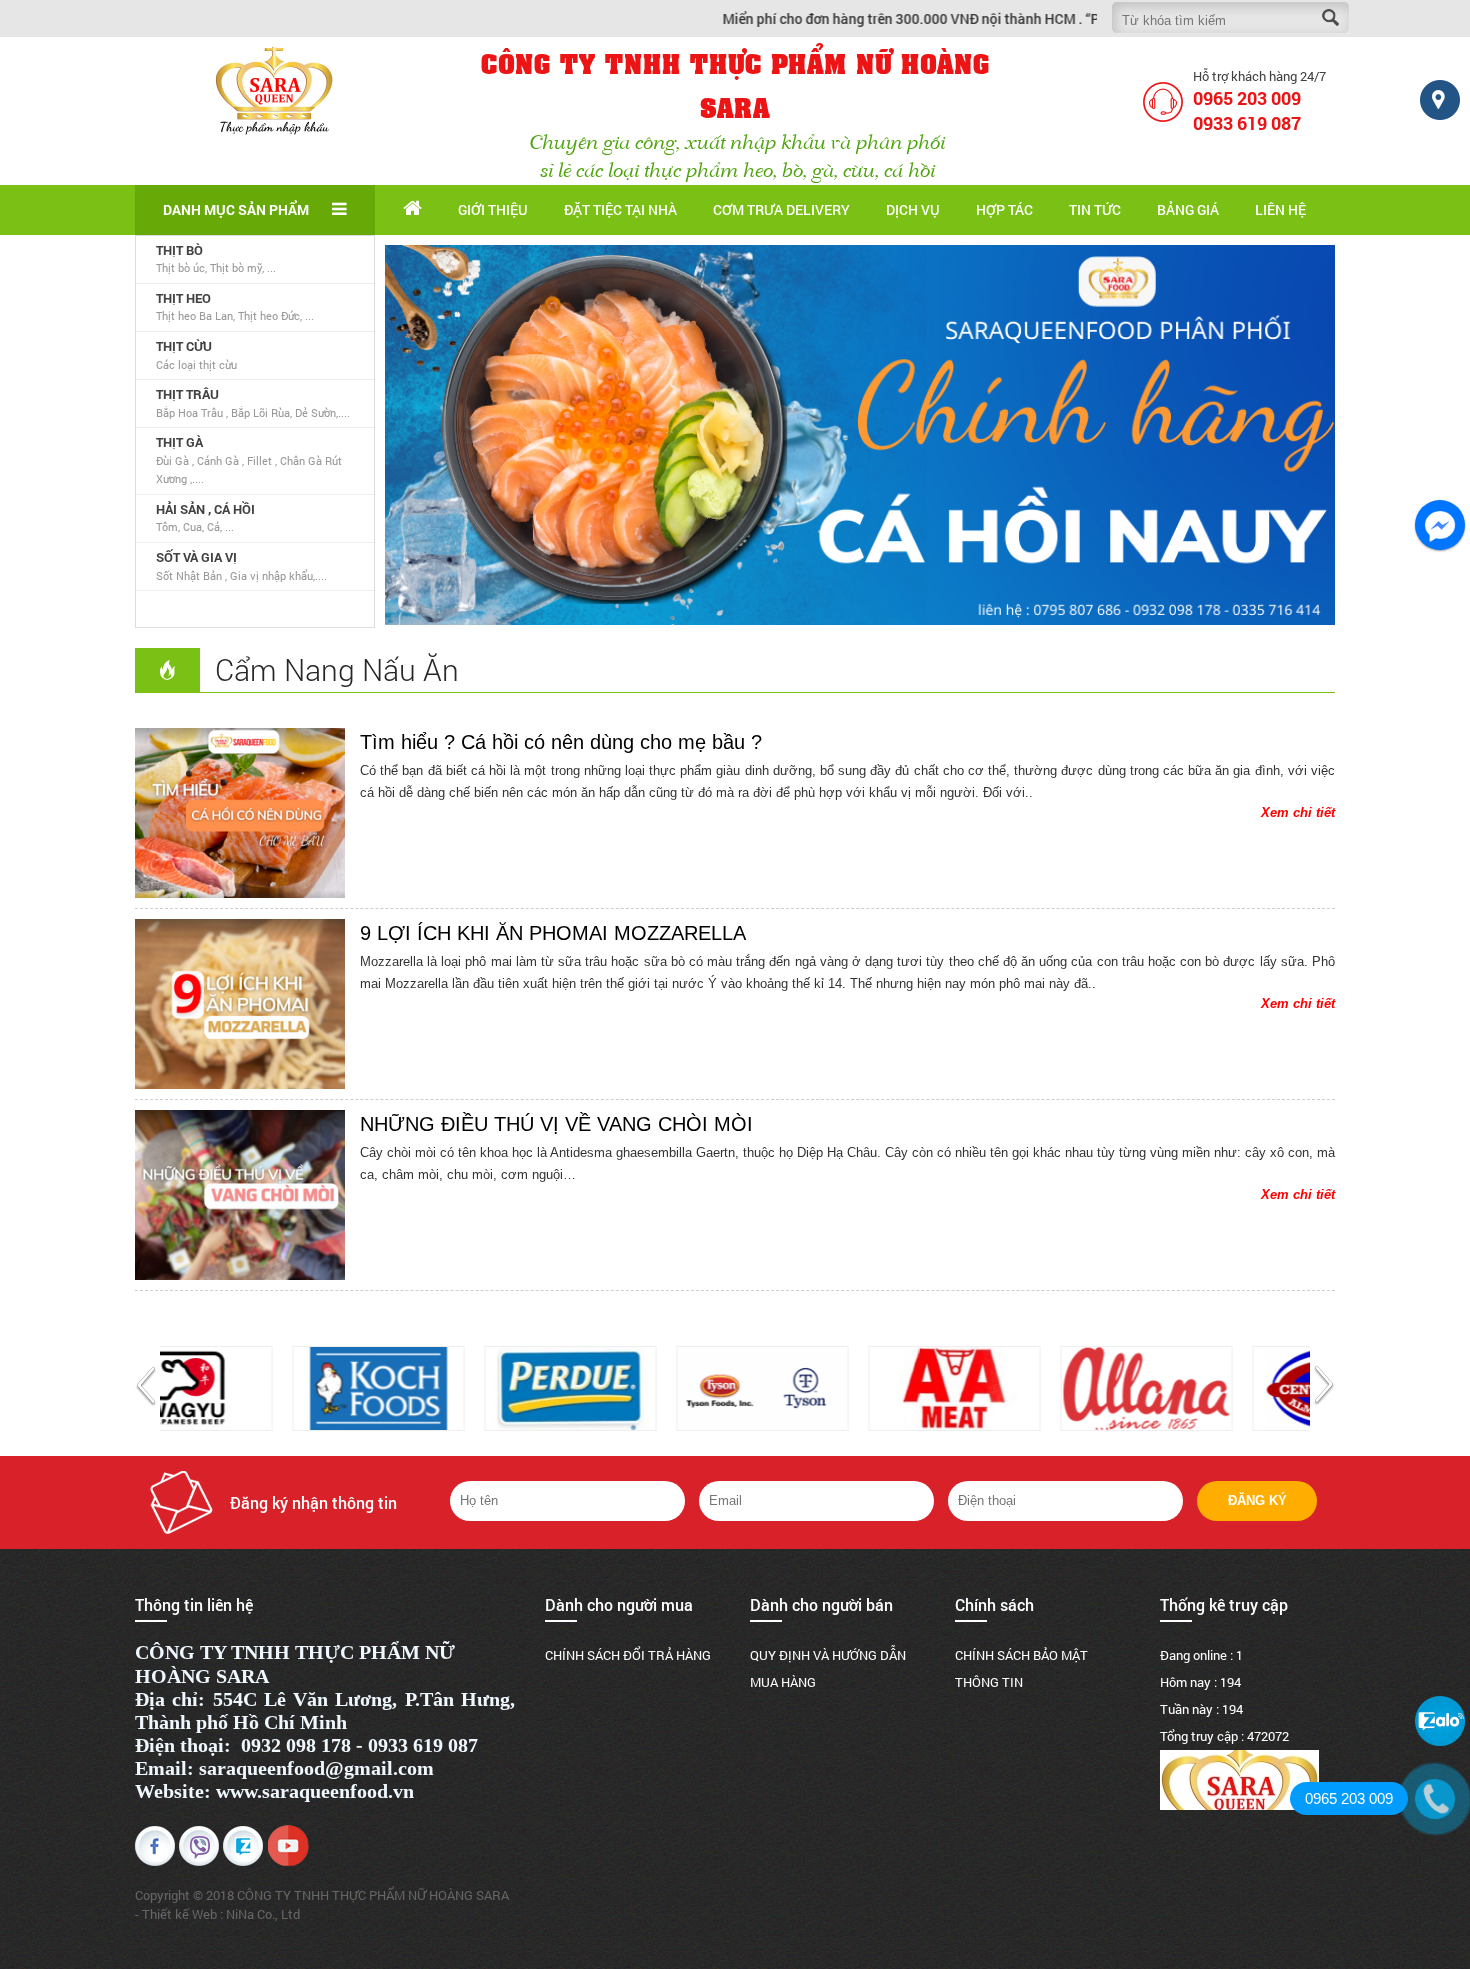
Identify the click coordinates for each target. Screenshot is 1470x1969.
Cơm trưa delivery (781, 209)
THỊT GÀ (179, 442)
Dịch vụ (913, 209)
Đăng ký (1257, 1500)
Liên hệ (1280, 209)
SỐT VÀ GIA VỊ (196, 557)
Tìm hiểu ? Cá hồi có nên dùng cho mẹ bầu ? (561, 742)
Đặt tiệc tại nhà (620, 209)
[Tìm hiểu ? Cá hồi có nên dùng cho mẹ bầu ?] (240, 813)
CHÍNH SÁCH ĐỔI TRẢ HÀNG (628, 1655)
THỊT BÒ (179, 250)
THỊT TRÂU (187, 394)
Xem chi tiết (1298, 812)
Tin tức (1095, 209)
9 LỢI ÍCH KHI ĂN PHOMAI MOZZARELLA (553, 933)
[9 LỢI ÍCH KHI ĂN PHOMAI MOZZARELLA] (240, 1004)
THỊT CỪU (184, 346)
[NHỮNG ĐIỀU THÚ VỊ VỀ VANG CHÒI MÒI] (240, 1195)
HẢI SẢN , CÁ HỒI (205, 509)
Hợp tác (1004, 209)
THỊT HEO (183, 298)
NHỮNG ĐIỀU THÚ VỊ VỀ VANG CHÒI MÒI (556, 1124)
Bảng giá (1188, 209)
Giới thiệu (493, 209)
